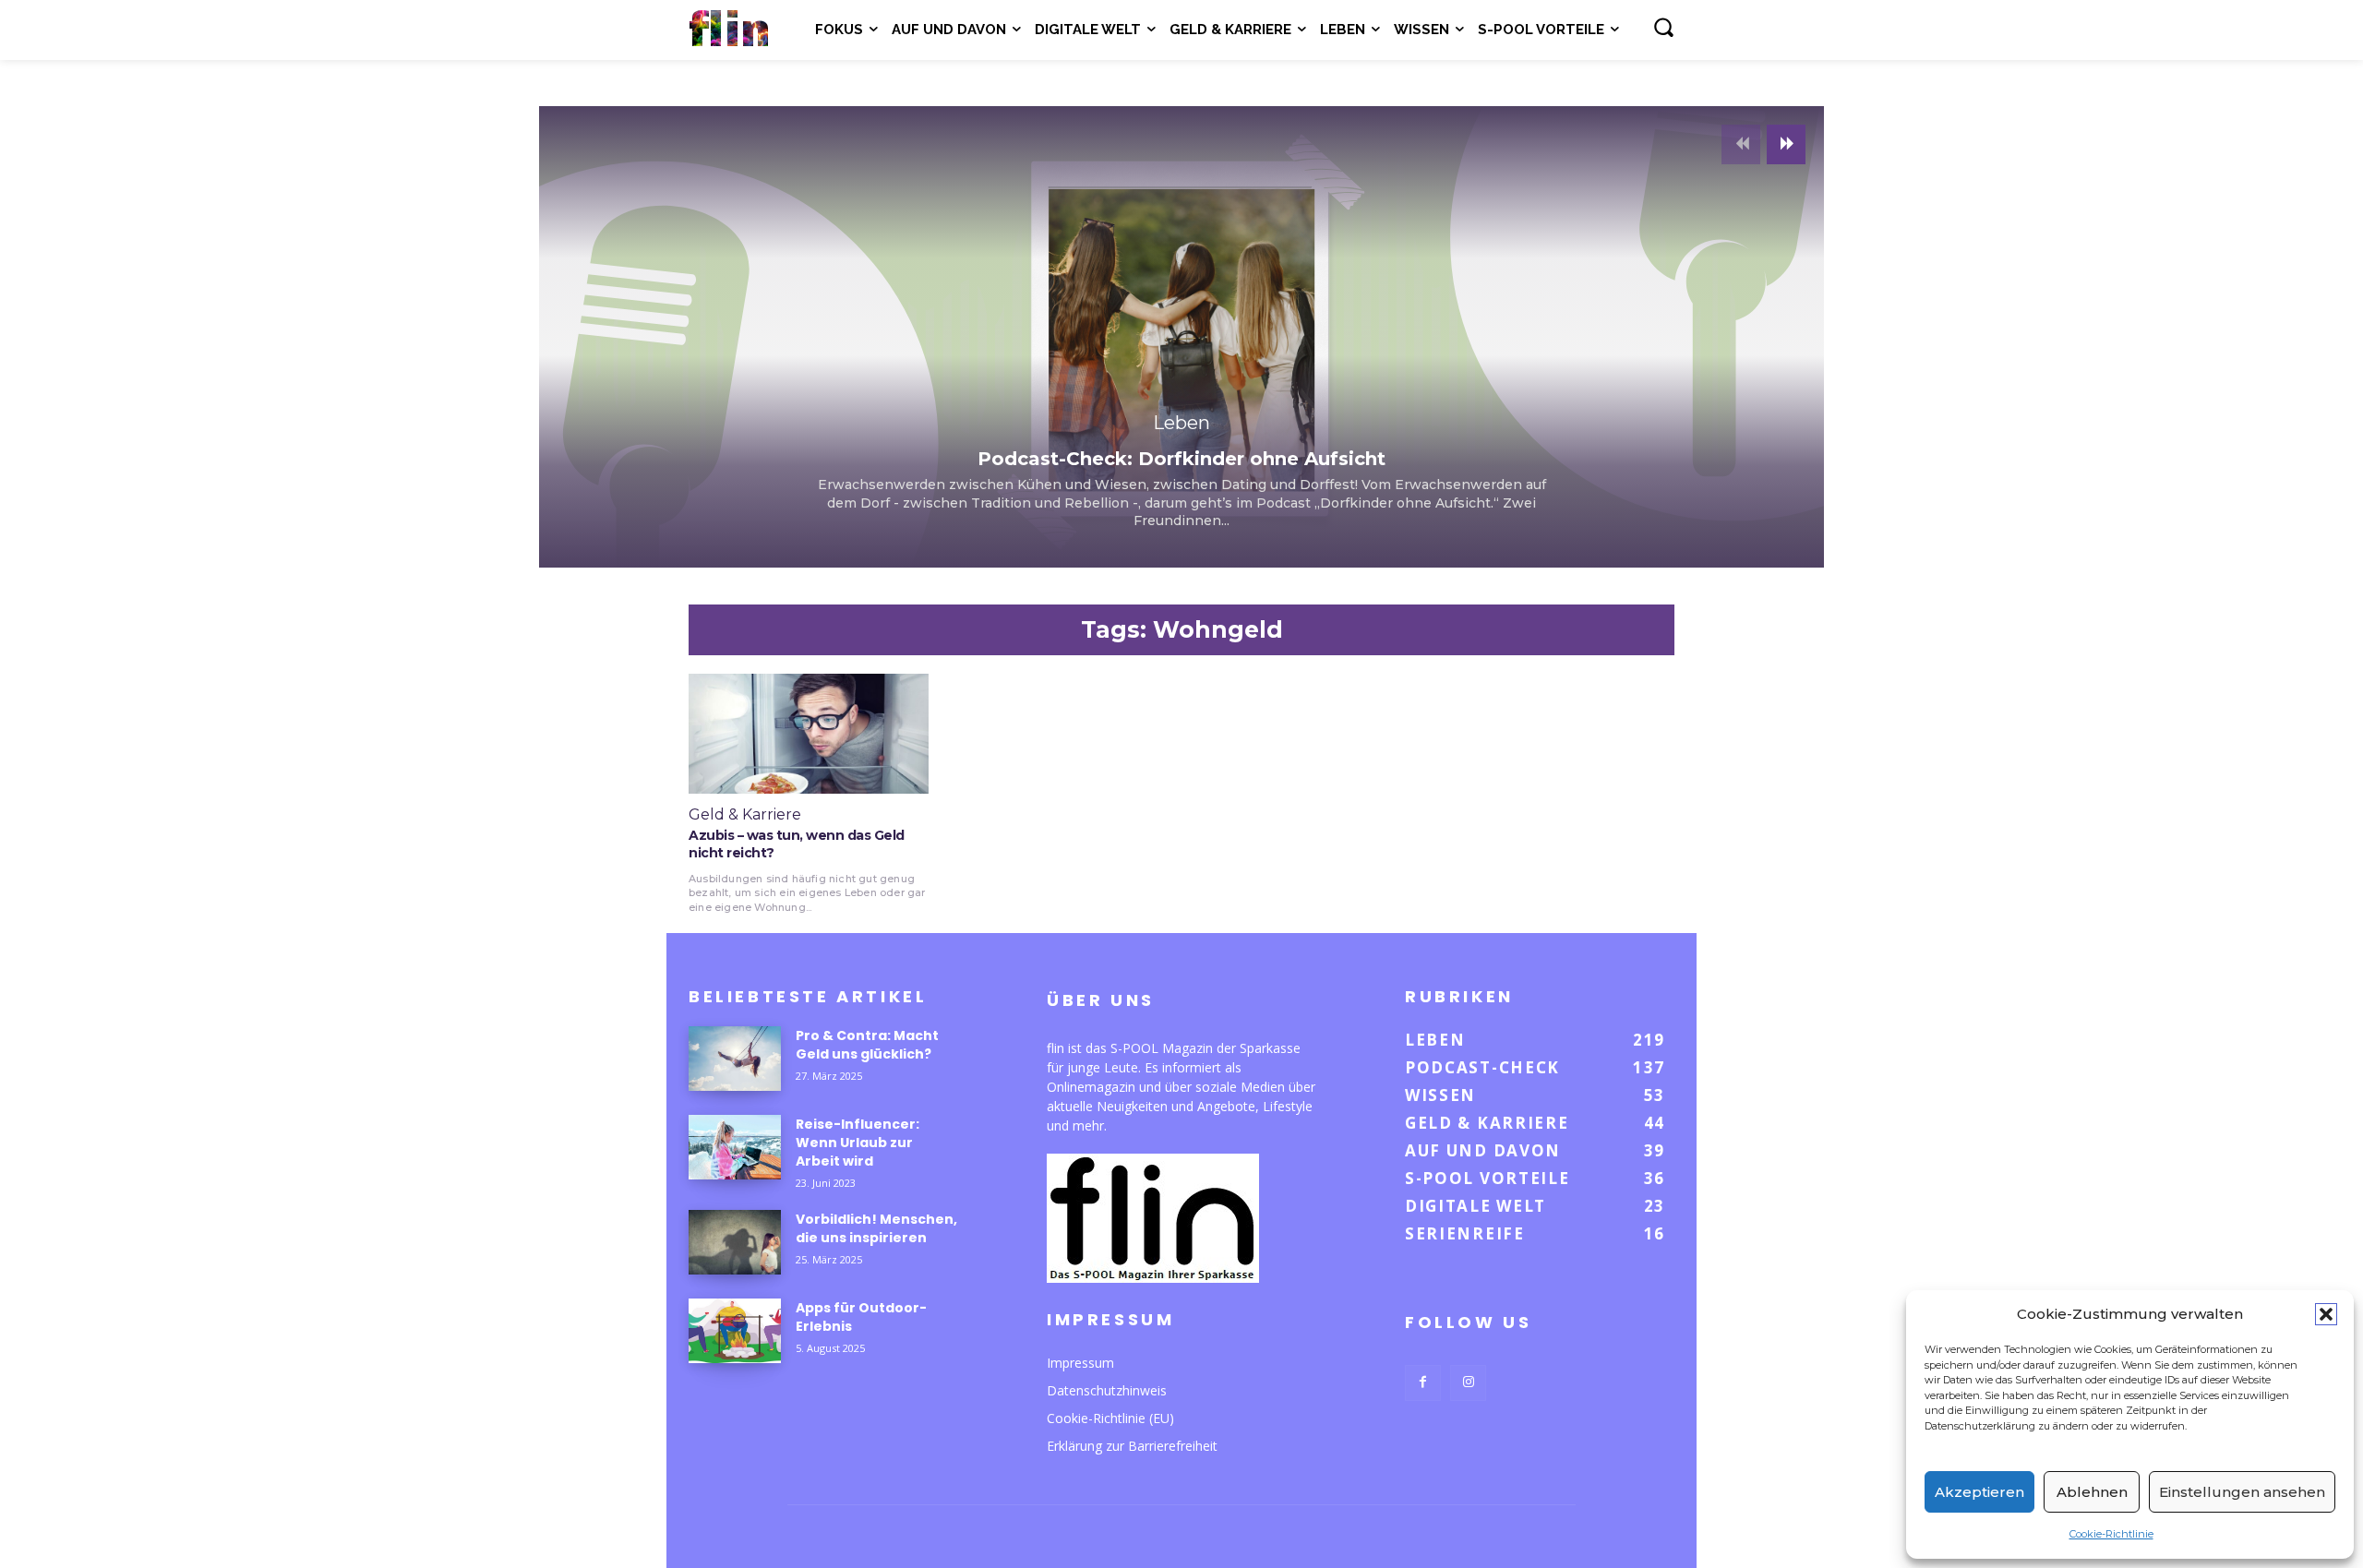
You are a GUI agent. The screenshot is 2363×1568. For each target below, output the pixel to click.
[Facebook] (1423, 1383)
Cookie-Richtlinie (2111, 1534)
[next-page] (1786, 144)
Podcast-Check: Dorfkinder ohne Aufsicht (1181, 459)
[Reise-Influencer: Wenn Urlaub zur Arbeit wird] (735, 1147)
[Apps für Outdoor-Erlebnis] (735, 1331)
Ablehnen (2092, 1492)
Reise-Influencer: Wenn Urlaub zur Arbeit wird (858, 1143)
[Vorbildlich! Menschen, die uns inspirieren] (735, 1242)
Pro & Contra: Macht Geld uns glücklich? (867, 1045)
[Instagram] (1468, 1383)
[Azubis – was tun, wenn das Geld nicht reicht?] (809, 734)
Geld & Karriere (745, 815)
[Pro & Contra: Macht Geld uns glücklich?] (735, 1059)
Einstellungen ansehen (2242, 1492)
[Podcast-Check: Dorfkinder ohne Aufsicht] (1181, 337)
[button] (2326, 1314)
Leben (1181, 423)
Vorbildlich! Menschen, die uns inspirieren (876, 1228)
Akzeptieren (1979, 1492)
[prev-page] (1741, 144)
